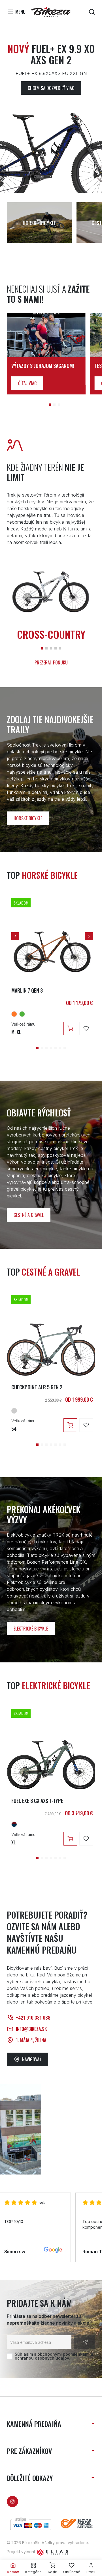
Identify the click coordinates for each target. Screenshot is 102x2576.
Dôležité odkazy (30, 2478)
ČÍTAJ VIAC (27, 383)
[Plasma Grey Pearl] (14, 1411)
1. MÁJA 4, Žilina (31, 2040)
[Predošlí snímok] (15, 936)
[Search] (92, 12)
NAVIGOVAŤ (32, 2059)
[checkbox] (10, 2356)
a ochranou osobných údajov (54, 2356)
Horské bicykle (28, 818)
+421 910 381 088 (33, 2018)
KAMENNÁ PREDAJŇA (34, 2424)
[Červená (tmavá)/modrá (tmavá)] (14, 1824)
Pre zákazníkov (29, 2451)
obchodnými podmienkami (63, 2354)
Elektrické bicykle (31, 1629)
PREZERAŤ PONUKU (51, 662)
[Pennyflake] (14, 1014)
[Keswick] (22, 1014)
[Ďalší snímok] (89, 936)
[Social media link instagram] (12, 2502)
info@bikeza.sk (31, 2029)
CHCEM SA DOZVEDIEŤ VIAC (51, 88)
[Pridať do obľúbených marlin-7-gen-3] (86, 1028)
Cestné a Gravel (29, 1215)
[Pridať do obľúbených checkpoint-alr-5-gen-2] (86, 1425)
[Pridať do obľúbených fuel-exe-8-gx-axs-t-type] (86, 1839)
